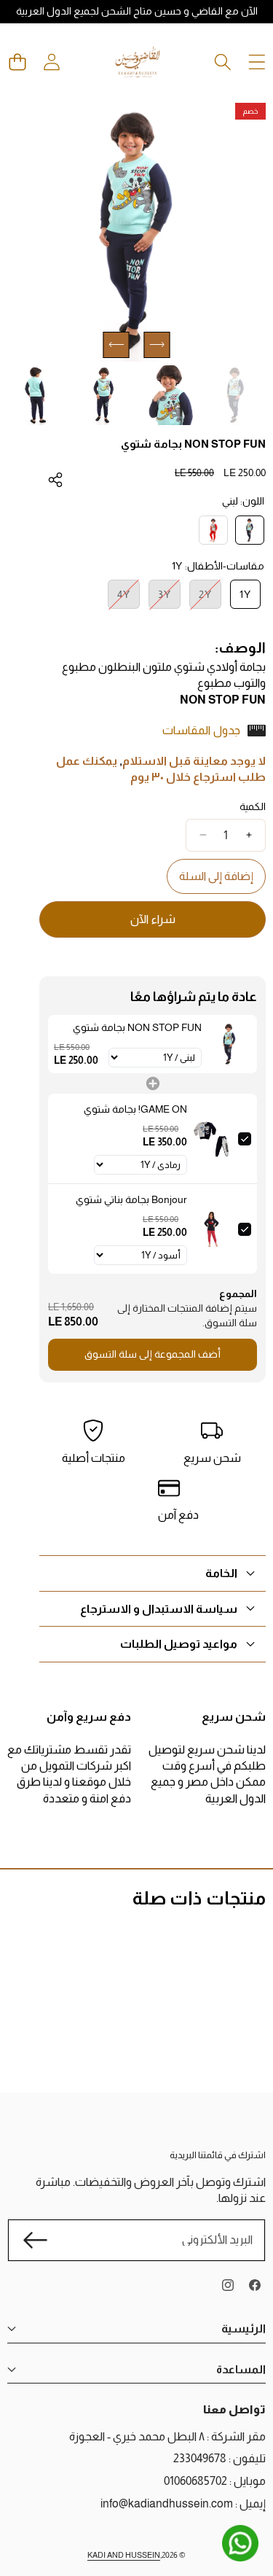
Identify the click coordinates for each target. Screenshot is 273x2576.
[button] (17, 62)
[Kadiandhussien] (138, 62)
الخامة (221, 1573)
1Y (245, 594)
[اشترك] (35, 2240)
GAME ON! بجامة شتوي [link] (135, 1109)
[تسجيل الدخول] (51, 62)
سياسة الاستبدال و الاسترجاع (159, 1609)
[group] (236, 396)
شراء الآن (153, 919)
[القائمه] (257, 62)
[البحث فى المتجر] (222, 62)
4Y (119, 598)
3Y (160, 598)
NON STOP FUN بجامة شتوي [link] (137, 1027)
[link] (229, 1044)
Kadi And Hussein (124, 2555)
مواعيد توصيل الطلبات (179, 1644)
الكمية (253, 806)
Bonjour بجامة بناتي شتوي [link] (131, 1199)
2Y (201, 598)
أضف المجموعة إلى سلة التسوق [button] (153, 1354)
